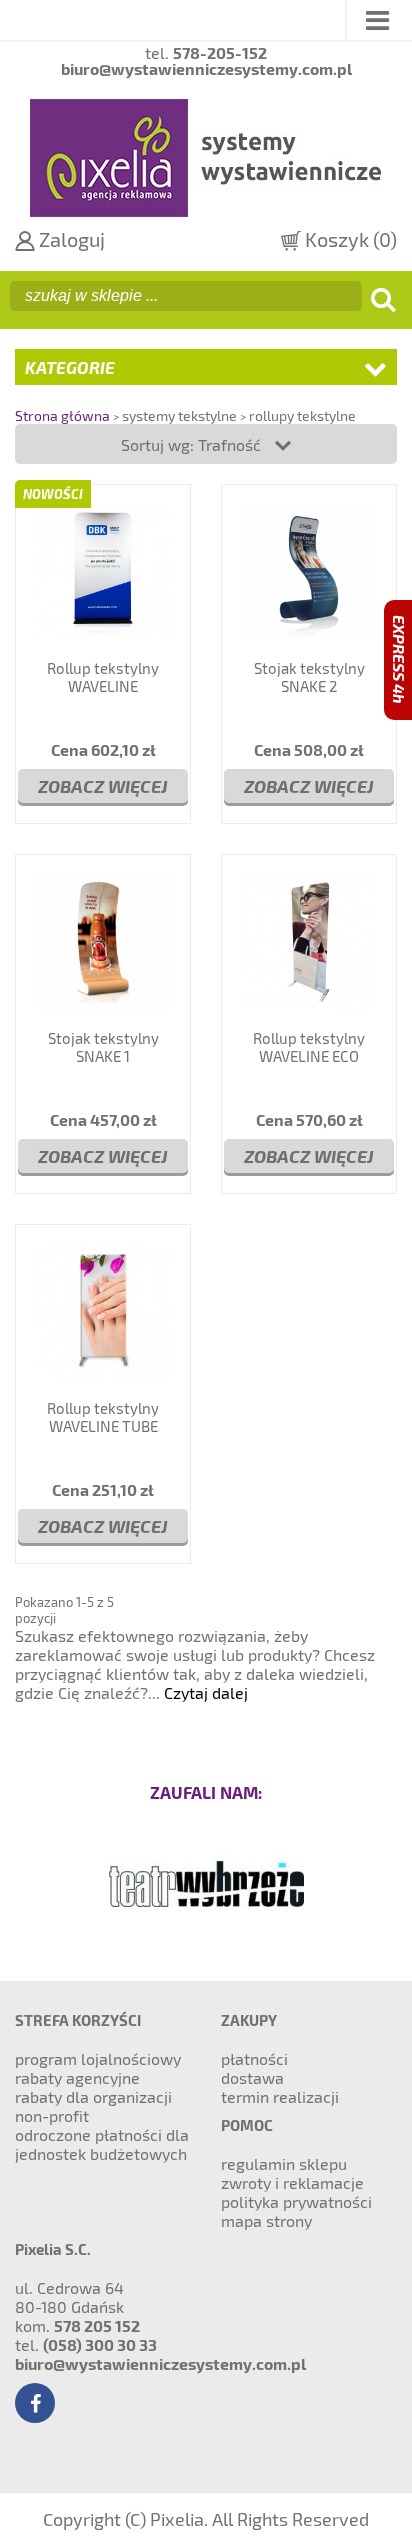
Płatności (254, 2058)
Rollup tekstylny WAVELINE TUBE (103, 1417)
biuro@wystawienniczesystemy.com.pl (160, 2363)
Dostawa (252, 2077)
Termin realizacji (280, 2096)
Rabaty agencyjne (77, 2077)
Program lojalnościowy (98, 2058)
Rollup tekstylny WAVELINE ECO (309, 1047)
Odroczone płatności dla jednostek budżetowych (102, 2144)
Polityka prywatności (296, 2201)
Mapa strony (266, 2220)
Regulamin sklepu (284, 2163)
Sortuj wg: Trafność (193, 444)
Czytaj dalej (206, 1692)
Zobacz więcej (103, 785)
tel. (206, 53)
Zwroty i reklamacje (292, 2182)
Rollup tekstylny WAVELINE (103, 677)
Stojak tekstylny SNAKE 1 (103, 1047)
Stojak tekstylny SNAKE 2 (309, 677)
